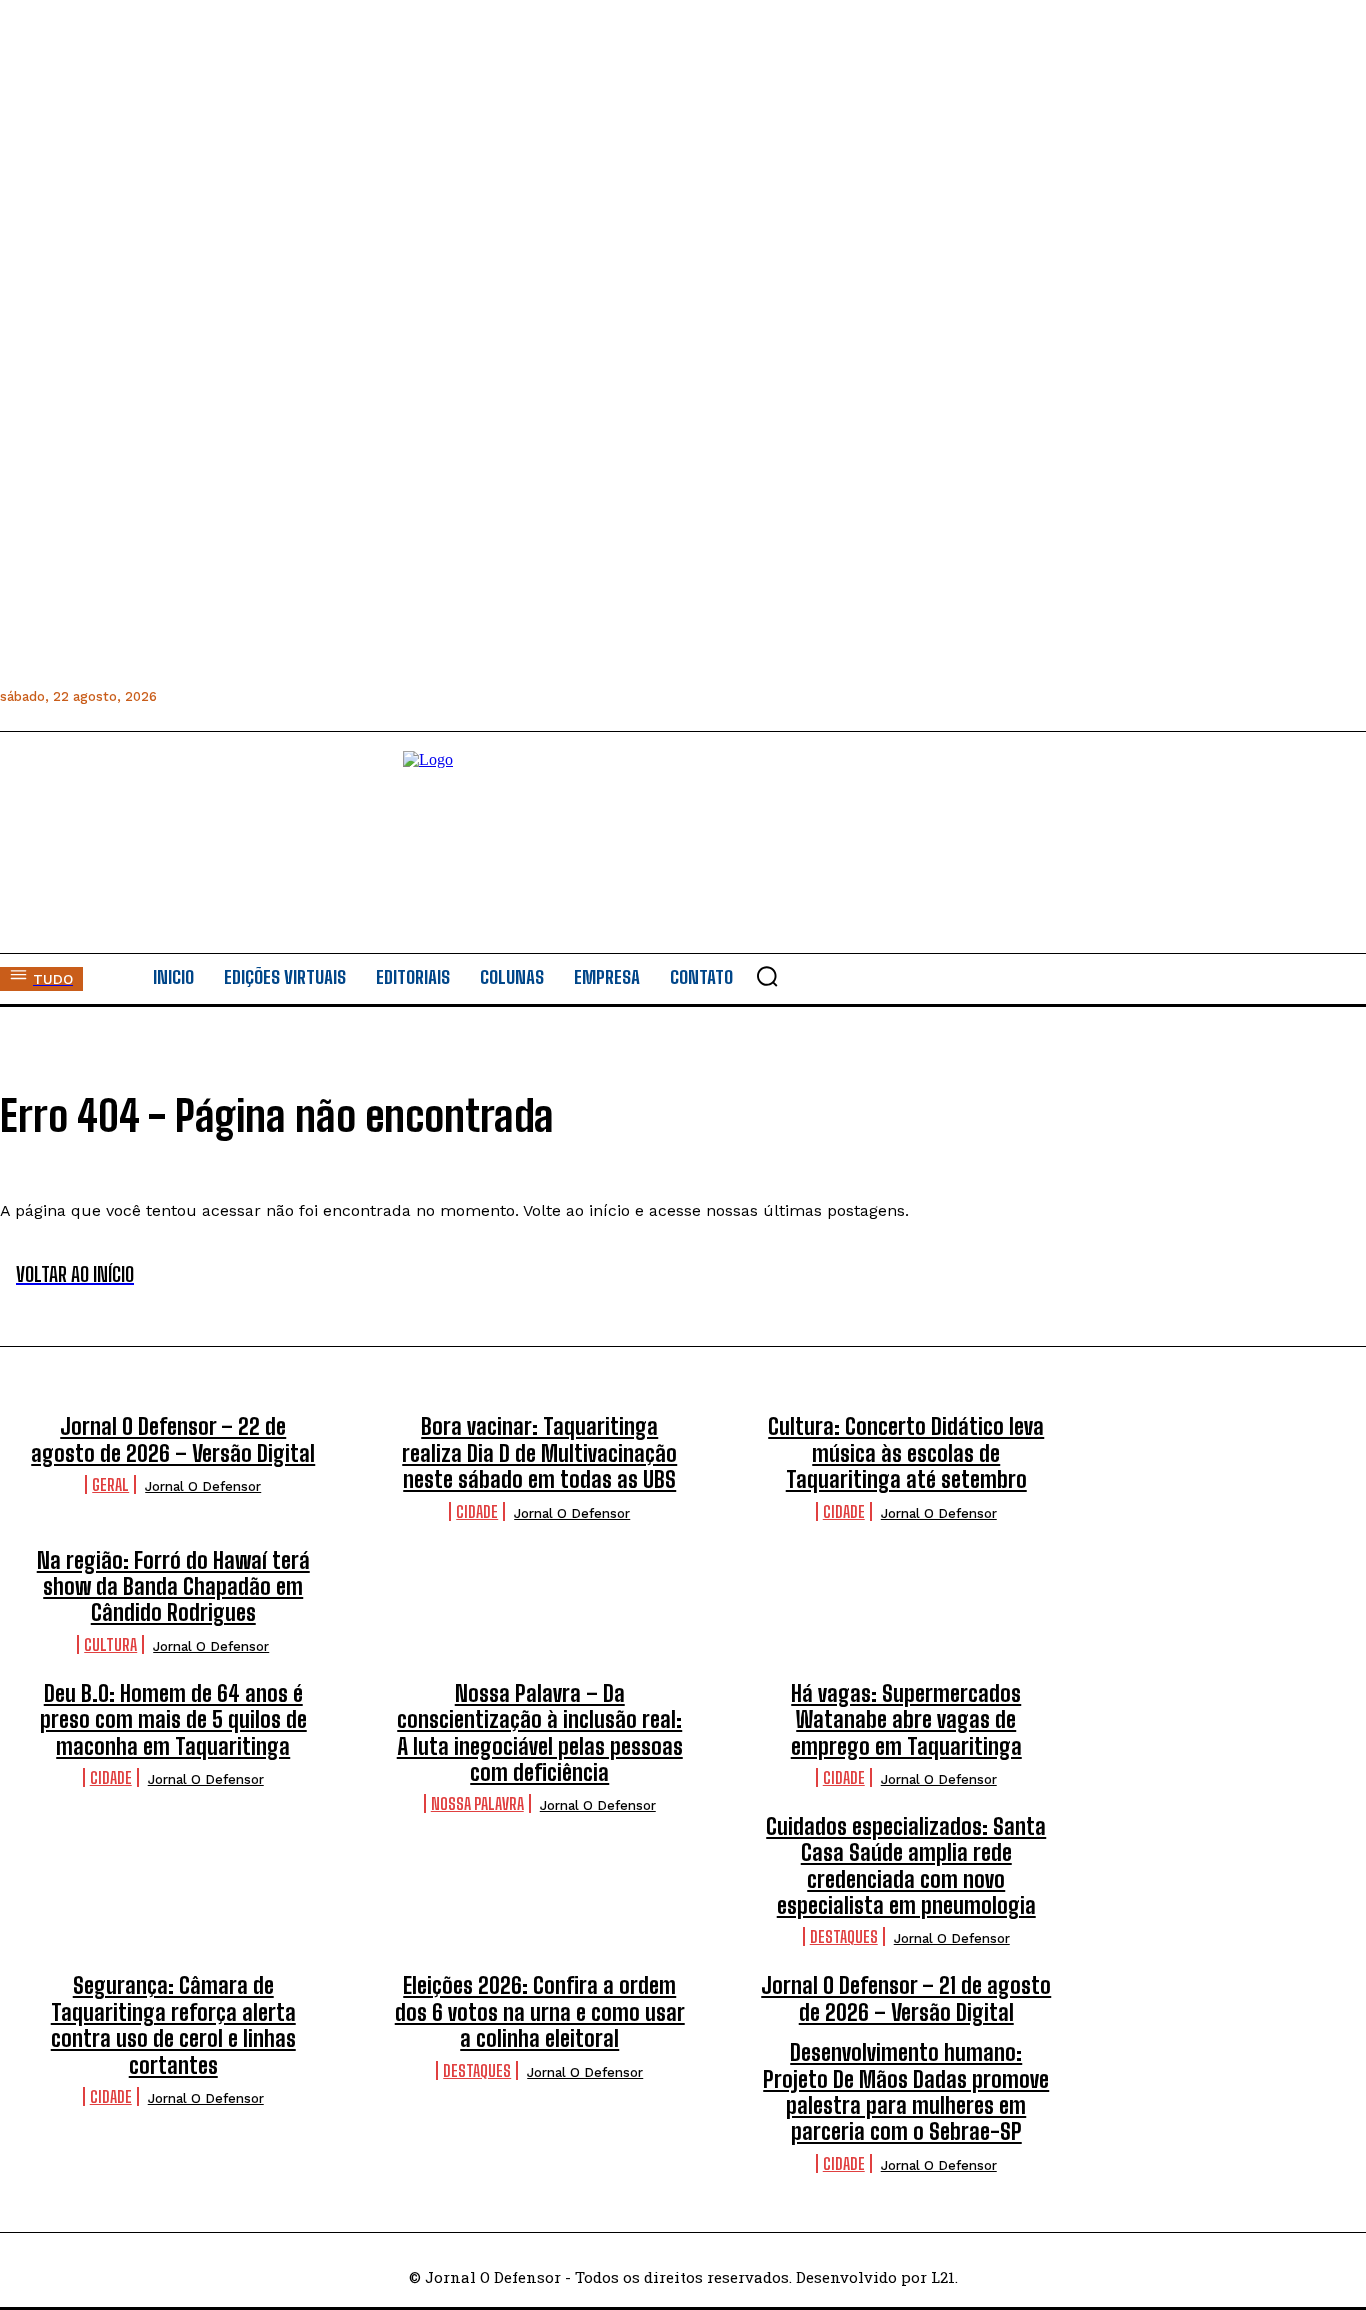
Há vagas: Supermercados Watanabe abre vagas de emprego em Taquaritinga (906, 1720)
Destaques (844, 1936)
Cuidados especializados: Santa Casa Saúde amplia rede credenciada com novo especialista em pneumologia (906, 1866)
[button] (767, 976)
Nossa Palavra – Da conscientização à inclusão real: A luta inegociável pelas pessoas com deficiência (540, 1733)
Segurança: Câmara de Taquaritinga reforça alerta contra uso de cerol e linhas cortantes (173, 2025)
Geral (110, 1484)
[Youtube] (354, 696)
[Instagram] (219, 696)
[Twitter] (309, 696)
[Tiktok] (399, 696)
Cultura (110, 1644)
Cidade (477, 1511)
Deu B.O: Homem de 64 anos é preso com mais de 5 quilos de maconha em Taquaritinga (173, 1720)
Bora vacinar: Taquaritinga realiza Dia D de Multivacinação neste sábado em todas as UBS (539, 1453)
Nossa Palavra (477, 1803)
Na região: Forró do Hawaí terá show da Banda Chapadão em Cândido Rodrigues (173, 1587)
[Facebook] (174, 696)
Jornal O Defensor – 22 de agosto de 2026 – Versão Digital (173, 1439)
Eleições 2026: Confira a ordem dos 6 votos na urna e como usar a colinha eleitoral (540, 2012)
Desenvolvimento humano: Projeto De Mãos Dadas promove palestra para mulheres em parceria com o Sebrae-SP (906, 2092)
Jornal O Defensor (203, 1486)
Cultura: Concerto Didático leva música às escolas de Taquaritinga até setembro (906, 1453)
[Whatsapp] (264, 696)
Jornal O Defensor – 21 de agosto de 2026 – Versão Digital (906, 1998)
